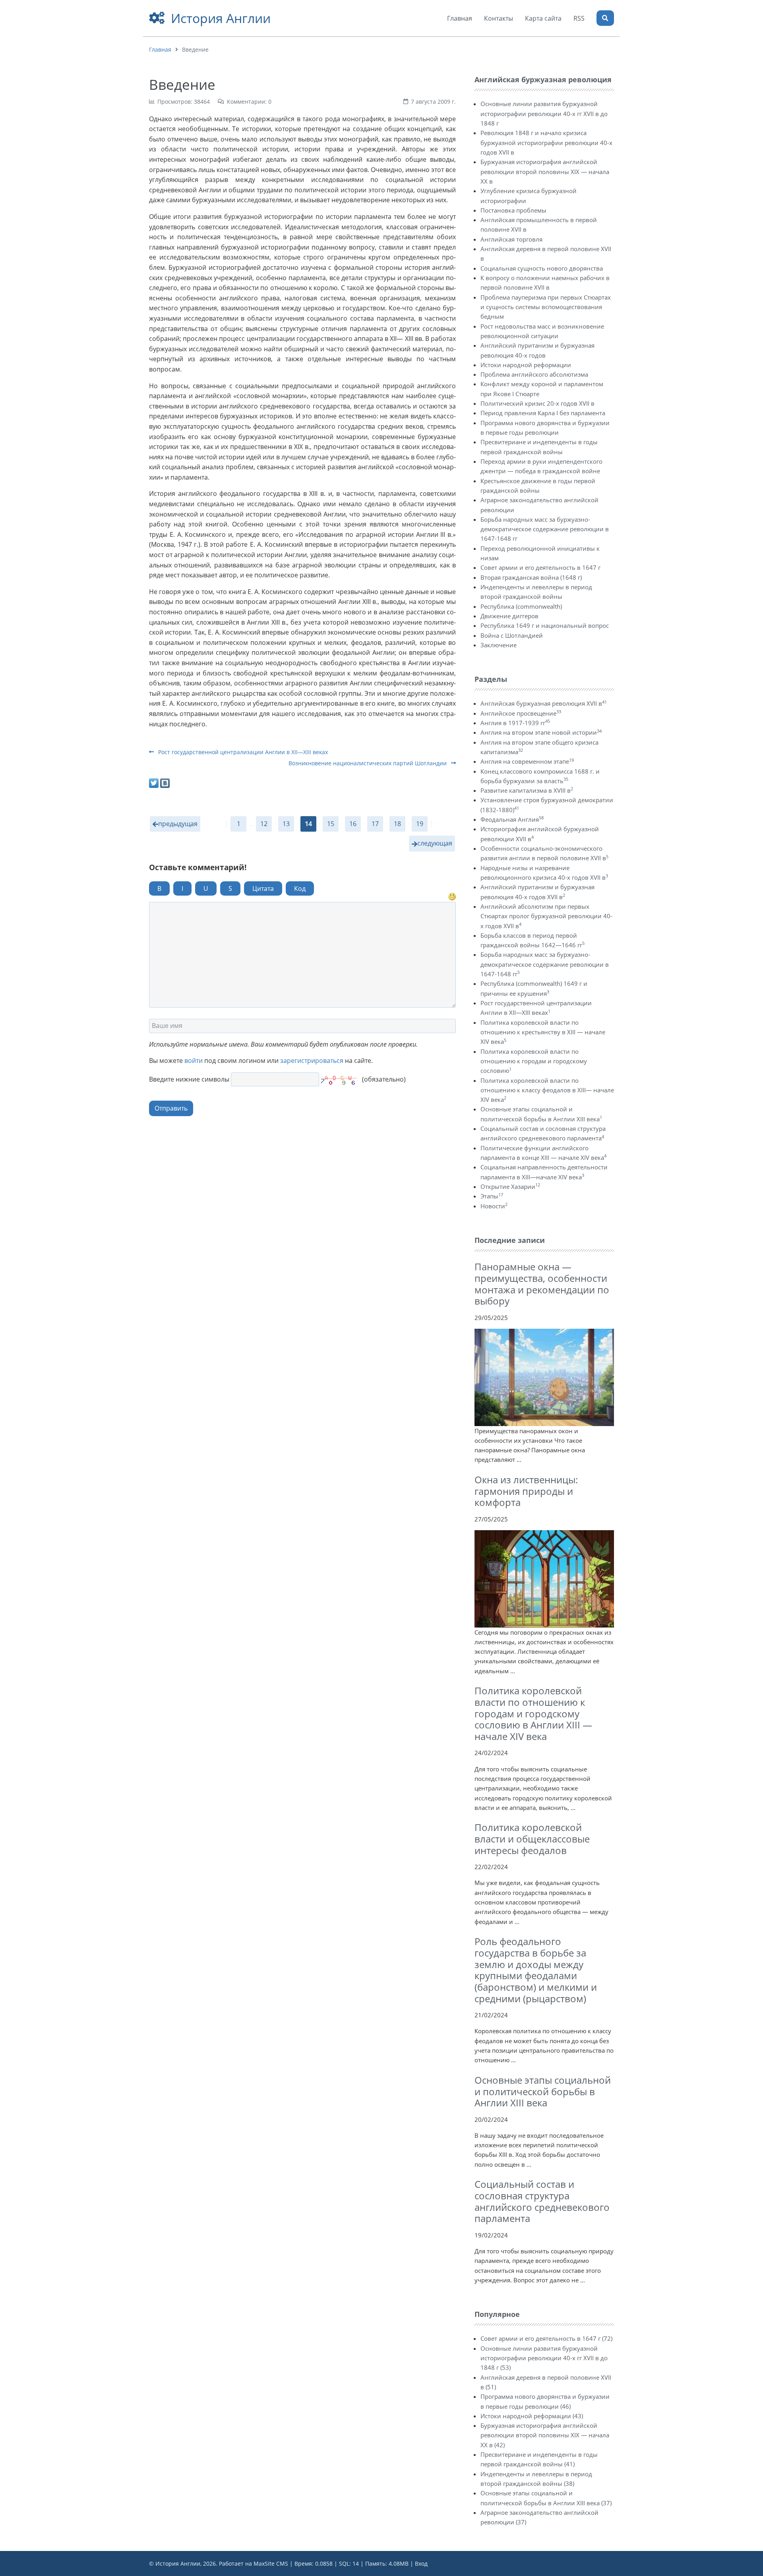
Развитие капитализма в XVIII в (527, 790)
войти (194, 1061)
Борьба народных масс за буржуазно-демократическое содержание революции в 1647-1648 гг (545, 529)
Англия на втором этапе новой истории (541, 732)
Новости (494, 1206)
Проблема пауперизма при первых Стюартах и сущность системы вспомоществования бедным (546, 307)
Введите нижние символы (189, 1079)
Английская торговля (511, 239)
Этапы (492, 1196)
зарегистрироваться (312, 1061)
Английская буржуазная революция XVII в (544, 703)
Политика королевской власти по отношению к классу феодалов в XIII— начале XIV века (547, 1090)
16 (353, 824)
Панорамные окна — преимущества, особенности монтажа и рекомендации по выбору (542, 1284)
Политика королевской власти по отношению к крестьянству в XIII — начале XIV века (543, 1032)
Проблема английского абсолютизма (534, 374)
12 (264, 824)
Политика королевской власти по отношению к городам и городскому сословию (534, 1061)
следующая (435, 843)
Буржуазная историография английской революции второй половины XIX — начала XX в (545, 171)
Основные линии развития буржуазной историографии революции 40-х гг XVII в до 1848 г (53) (544, 2358)
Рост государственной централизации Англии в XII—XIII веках (242, 752)
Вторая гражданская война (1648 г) (531, 577)
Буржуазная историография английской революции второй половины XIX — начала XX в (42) (545, 2435)
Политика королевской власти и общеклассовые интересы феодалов (532, 1839)
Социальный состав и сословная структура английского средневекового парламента (542, 2201)
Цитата (263, 888)
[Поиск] (605, 18)
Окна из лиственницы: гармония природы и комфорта (526, 1491)
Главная (160, 49)
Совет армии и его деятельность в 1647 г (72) (546, 2338)
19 (420, 824)
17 (375, 824)
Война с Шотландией (512, 635)
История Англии (221, 18)
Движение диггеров (509, 616)
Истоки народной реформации (526, 365)
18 (397, 824)
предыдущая (178, 824)
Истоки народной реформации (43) (532, 2416)
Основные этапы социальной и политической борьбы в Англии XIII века (543, 2091)
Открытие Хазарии (510, 1186)
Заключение (499, 645)
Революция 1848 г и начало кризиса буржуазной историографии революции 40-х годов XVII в (546, 142)
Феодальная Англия (512, 819)
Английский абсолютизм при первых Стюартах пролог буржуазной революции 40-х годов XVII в (546, 916)
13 (286, 824)
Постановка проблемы (513, 210)
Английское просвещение (521, 713)
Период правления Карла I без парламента (543, 413)
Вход (421, 2563)
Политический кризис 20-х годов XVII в (537, 403)
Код (300, 888)
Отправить (171, 1108)
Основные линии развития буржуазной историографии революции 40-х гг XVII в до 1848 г (544, 113)
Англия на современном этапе (527, 761)
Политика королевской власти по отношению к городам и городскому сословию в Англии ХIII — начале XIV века (533, 1713)
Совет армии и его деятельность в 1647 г (540, 567)
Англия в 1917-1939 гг (515, 723)
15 (331, 824)
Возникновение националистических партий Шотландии (368, 763)
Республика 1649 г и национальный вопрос (545, 625)
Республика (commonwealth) (521, 606)
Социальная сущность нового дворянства (542, 268)
